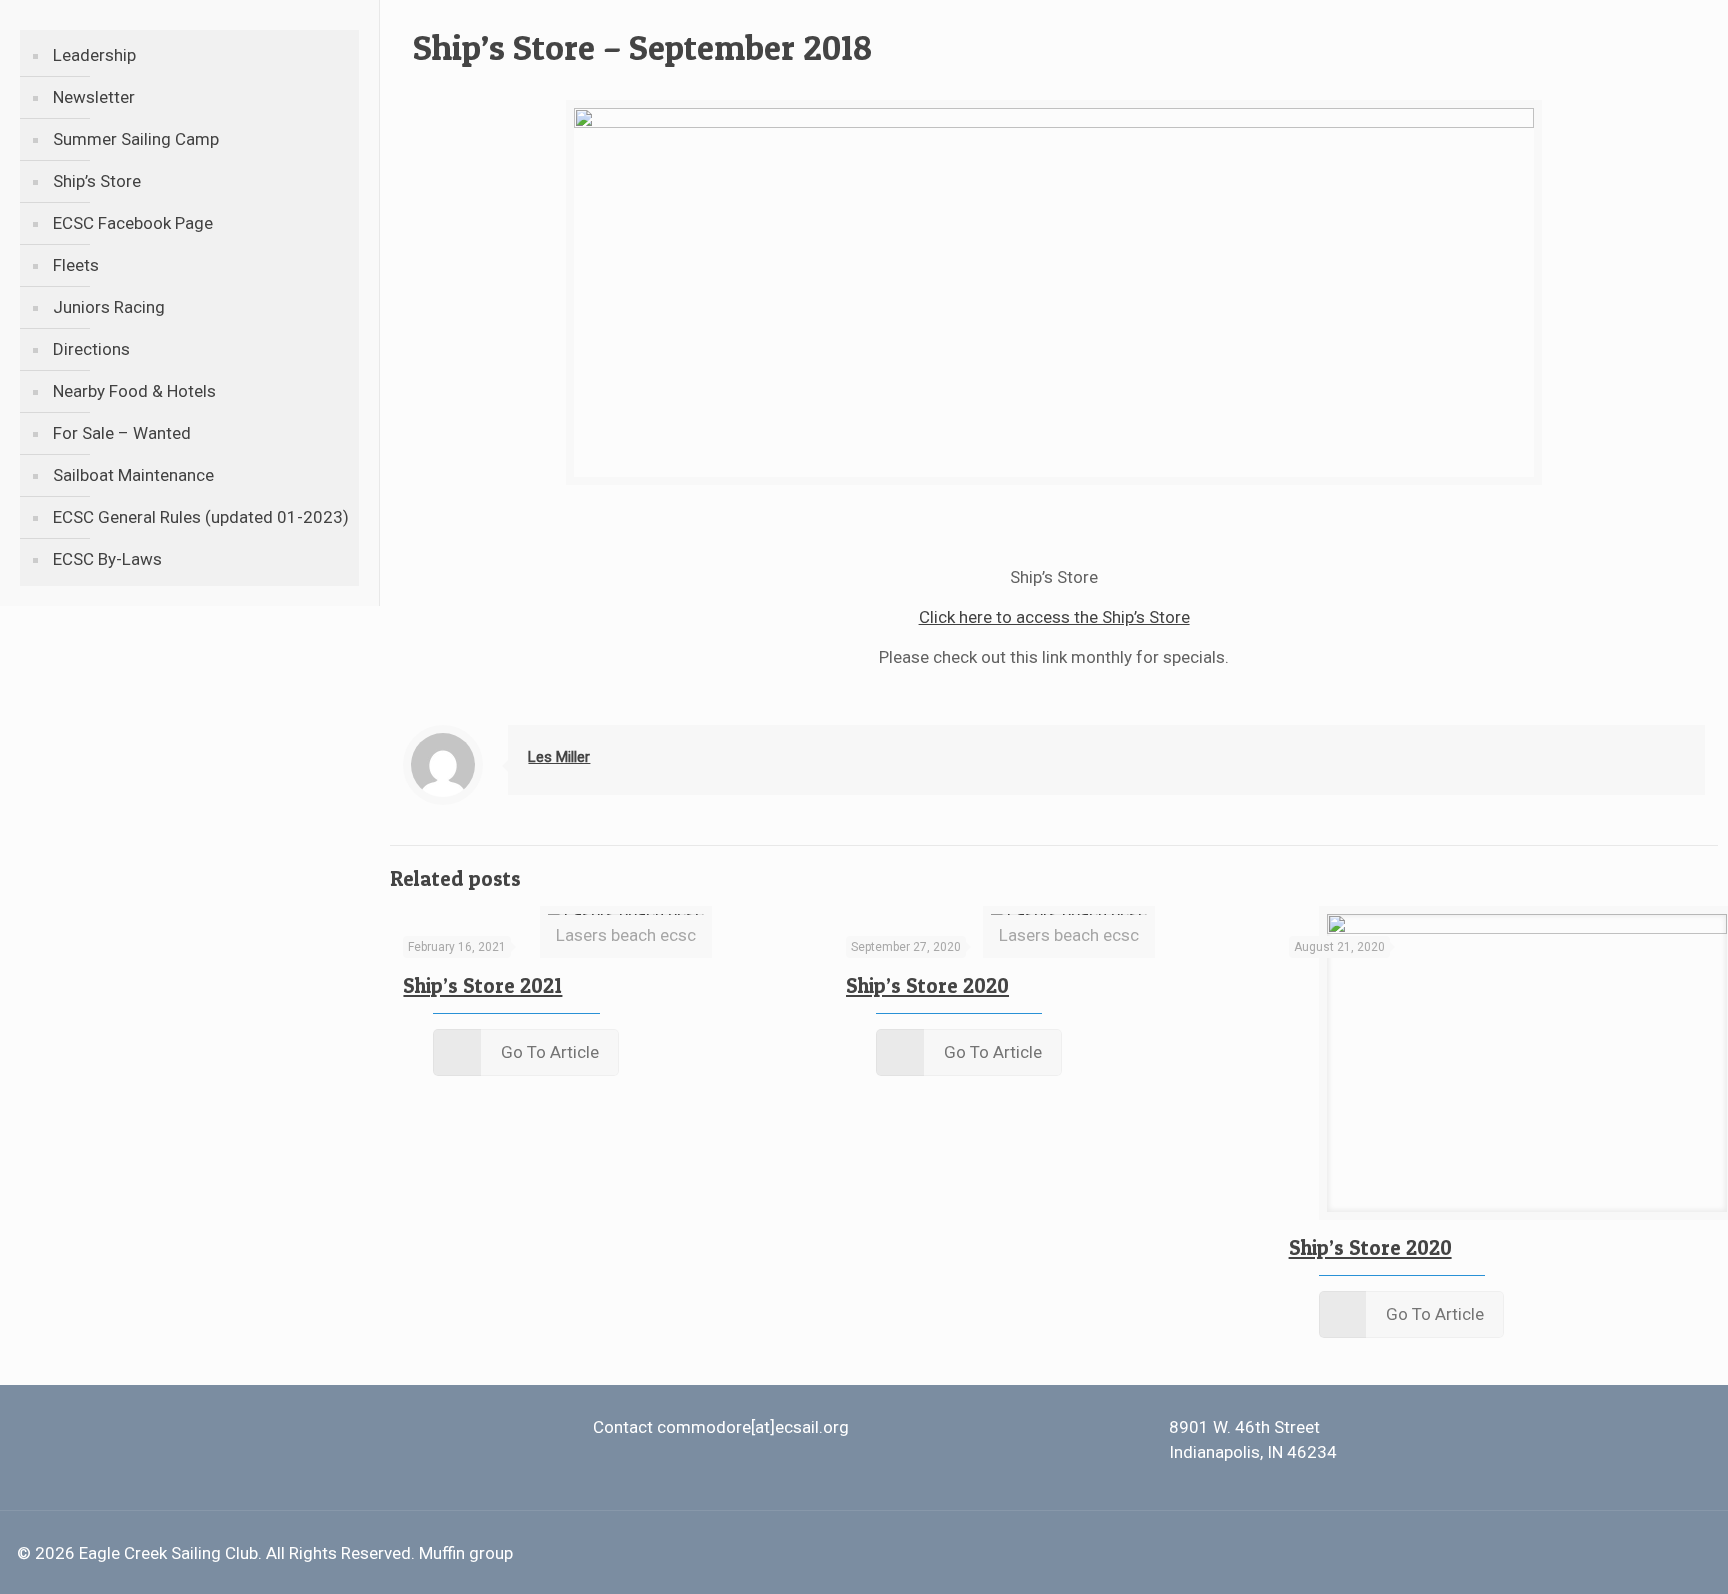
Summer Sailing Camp (136, 139)
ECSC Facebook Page (133, 223)
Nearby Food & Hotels (134, 391)
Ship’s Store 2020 (927, 985)
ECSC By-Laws (107, 559)
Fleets (76, 265)
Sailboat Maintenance (133, 475)
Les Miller (559, 757)
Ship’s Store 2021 (482, 985)
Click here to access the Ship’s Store (1054, 617)
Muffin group (466, 1553)
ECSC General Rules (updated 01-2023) (201, 517)
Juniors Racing (109, 307)
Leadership (94, 55)
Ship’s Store (97, 181)
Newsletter (94, 97)
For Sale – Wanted (122, 433)
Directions (91, 349)
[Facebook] (1638, 1554)
